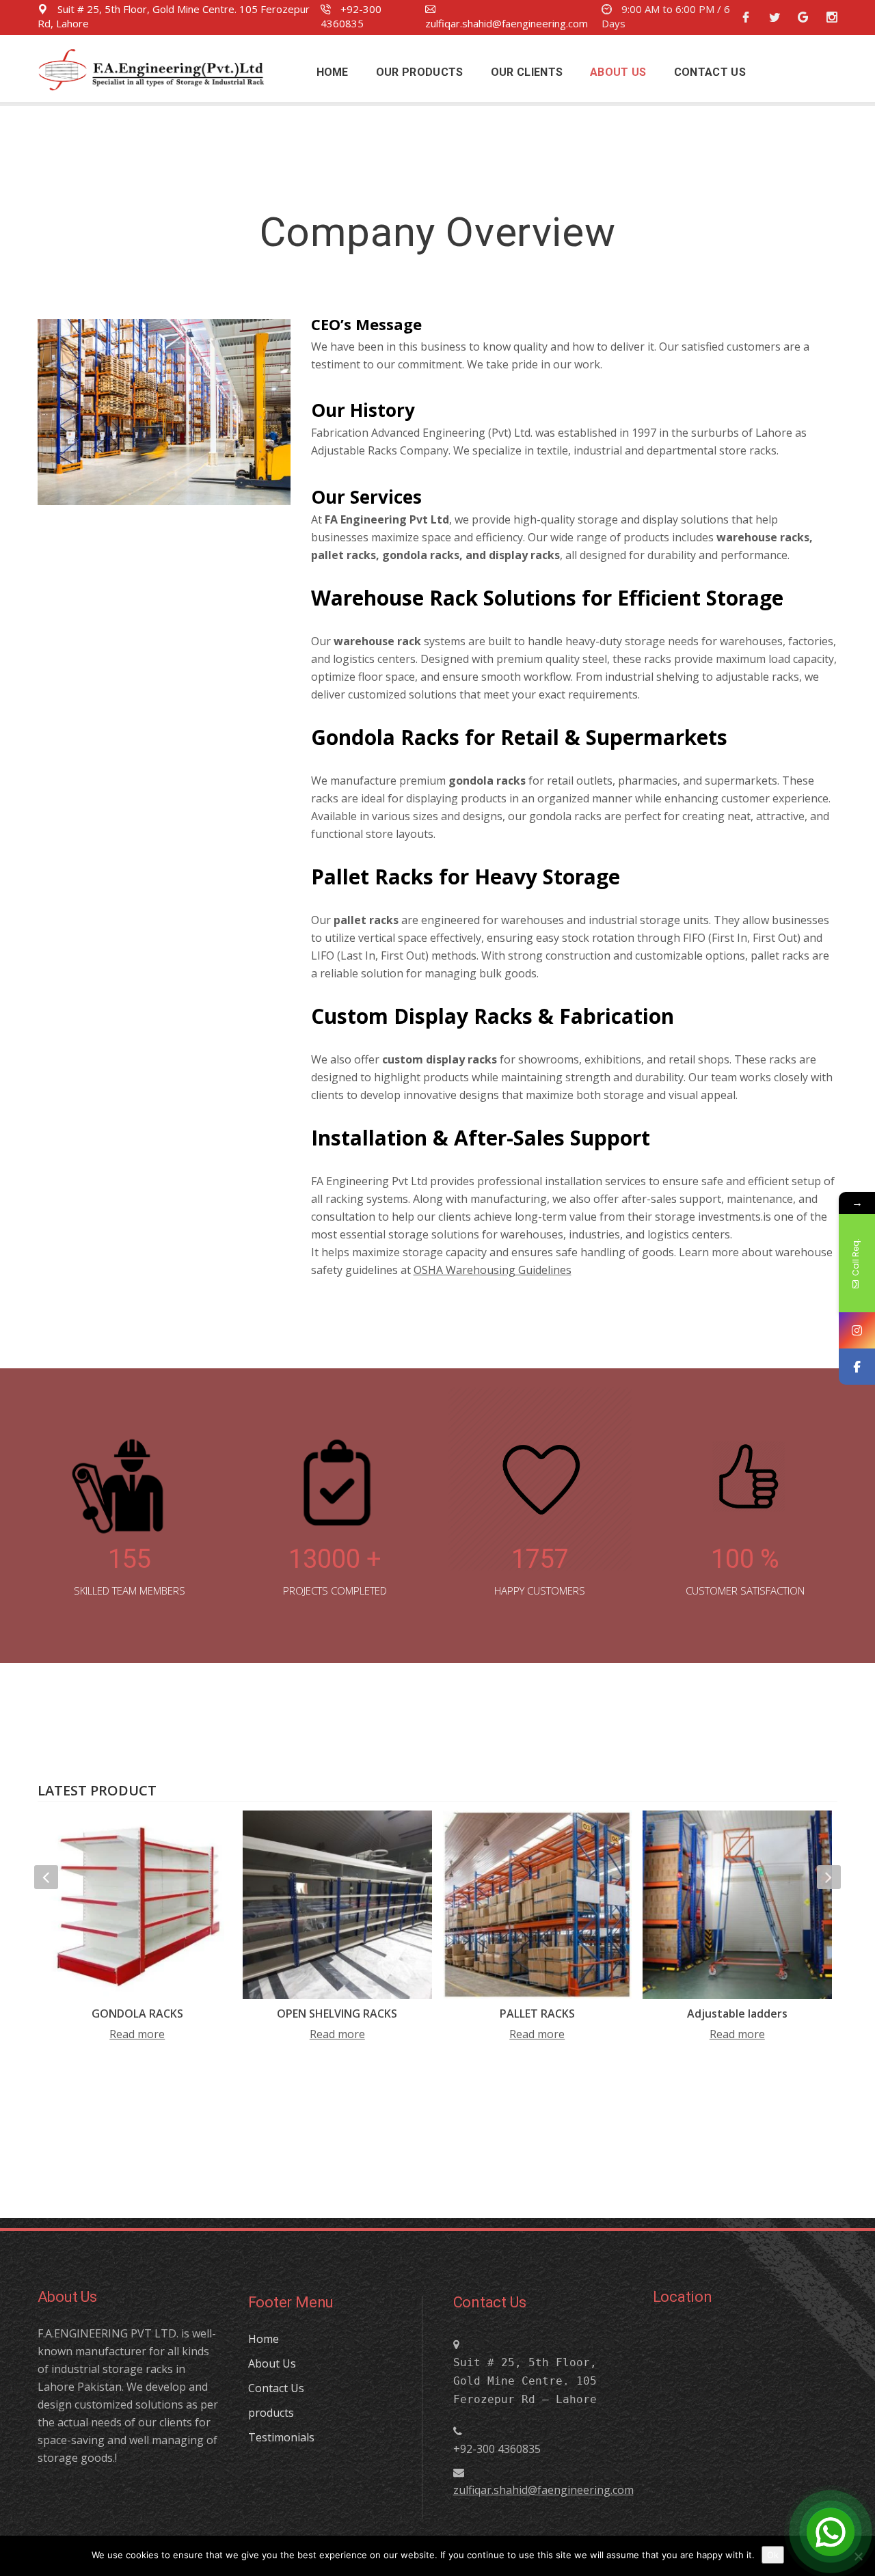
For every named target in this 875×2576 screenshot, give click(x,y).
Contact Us (276, 2388)
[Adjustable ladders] (737, 1905)
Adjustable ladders (737, 2014)
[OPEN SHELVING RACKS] (337, 1905)
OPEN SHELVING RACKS (337, 2014)
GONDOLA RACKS (137, 2014)
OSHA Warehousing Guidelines (493, 1270)
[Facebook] (857, 1367)
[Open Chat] (831, 2532)
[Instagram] (857, 1330)
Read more (137, 2034)
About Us (272, 2363)
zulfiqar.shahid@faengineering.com (507, 23)
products (271, 2413)
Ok (773, 2555)
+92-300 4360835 (351, 16)
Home (264, 2339)
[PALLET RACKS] (538, 1905)
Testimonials (281, 2437)
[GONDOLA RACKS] (138, 1905)
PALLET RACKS (537, 2014)
